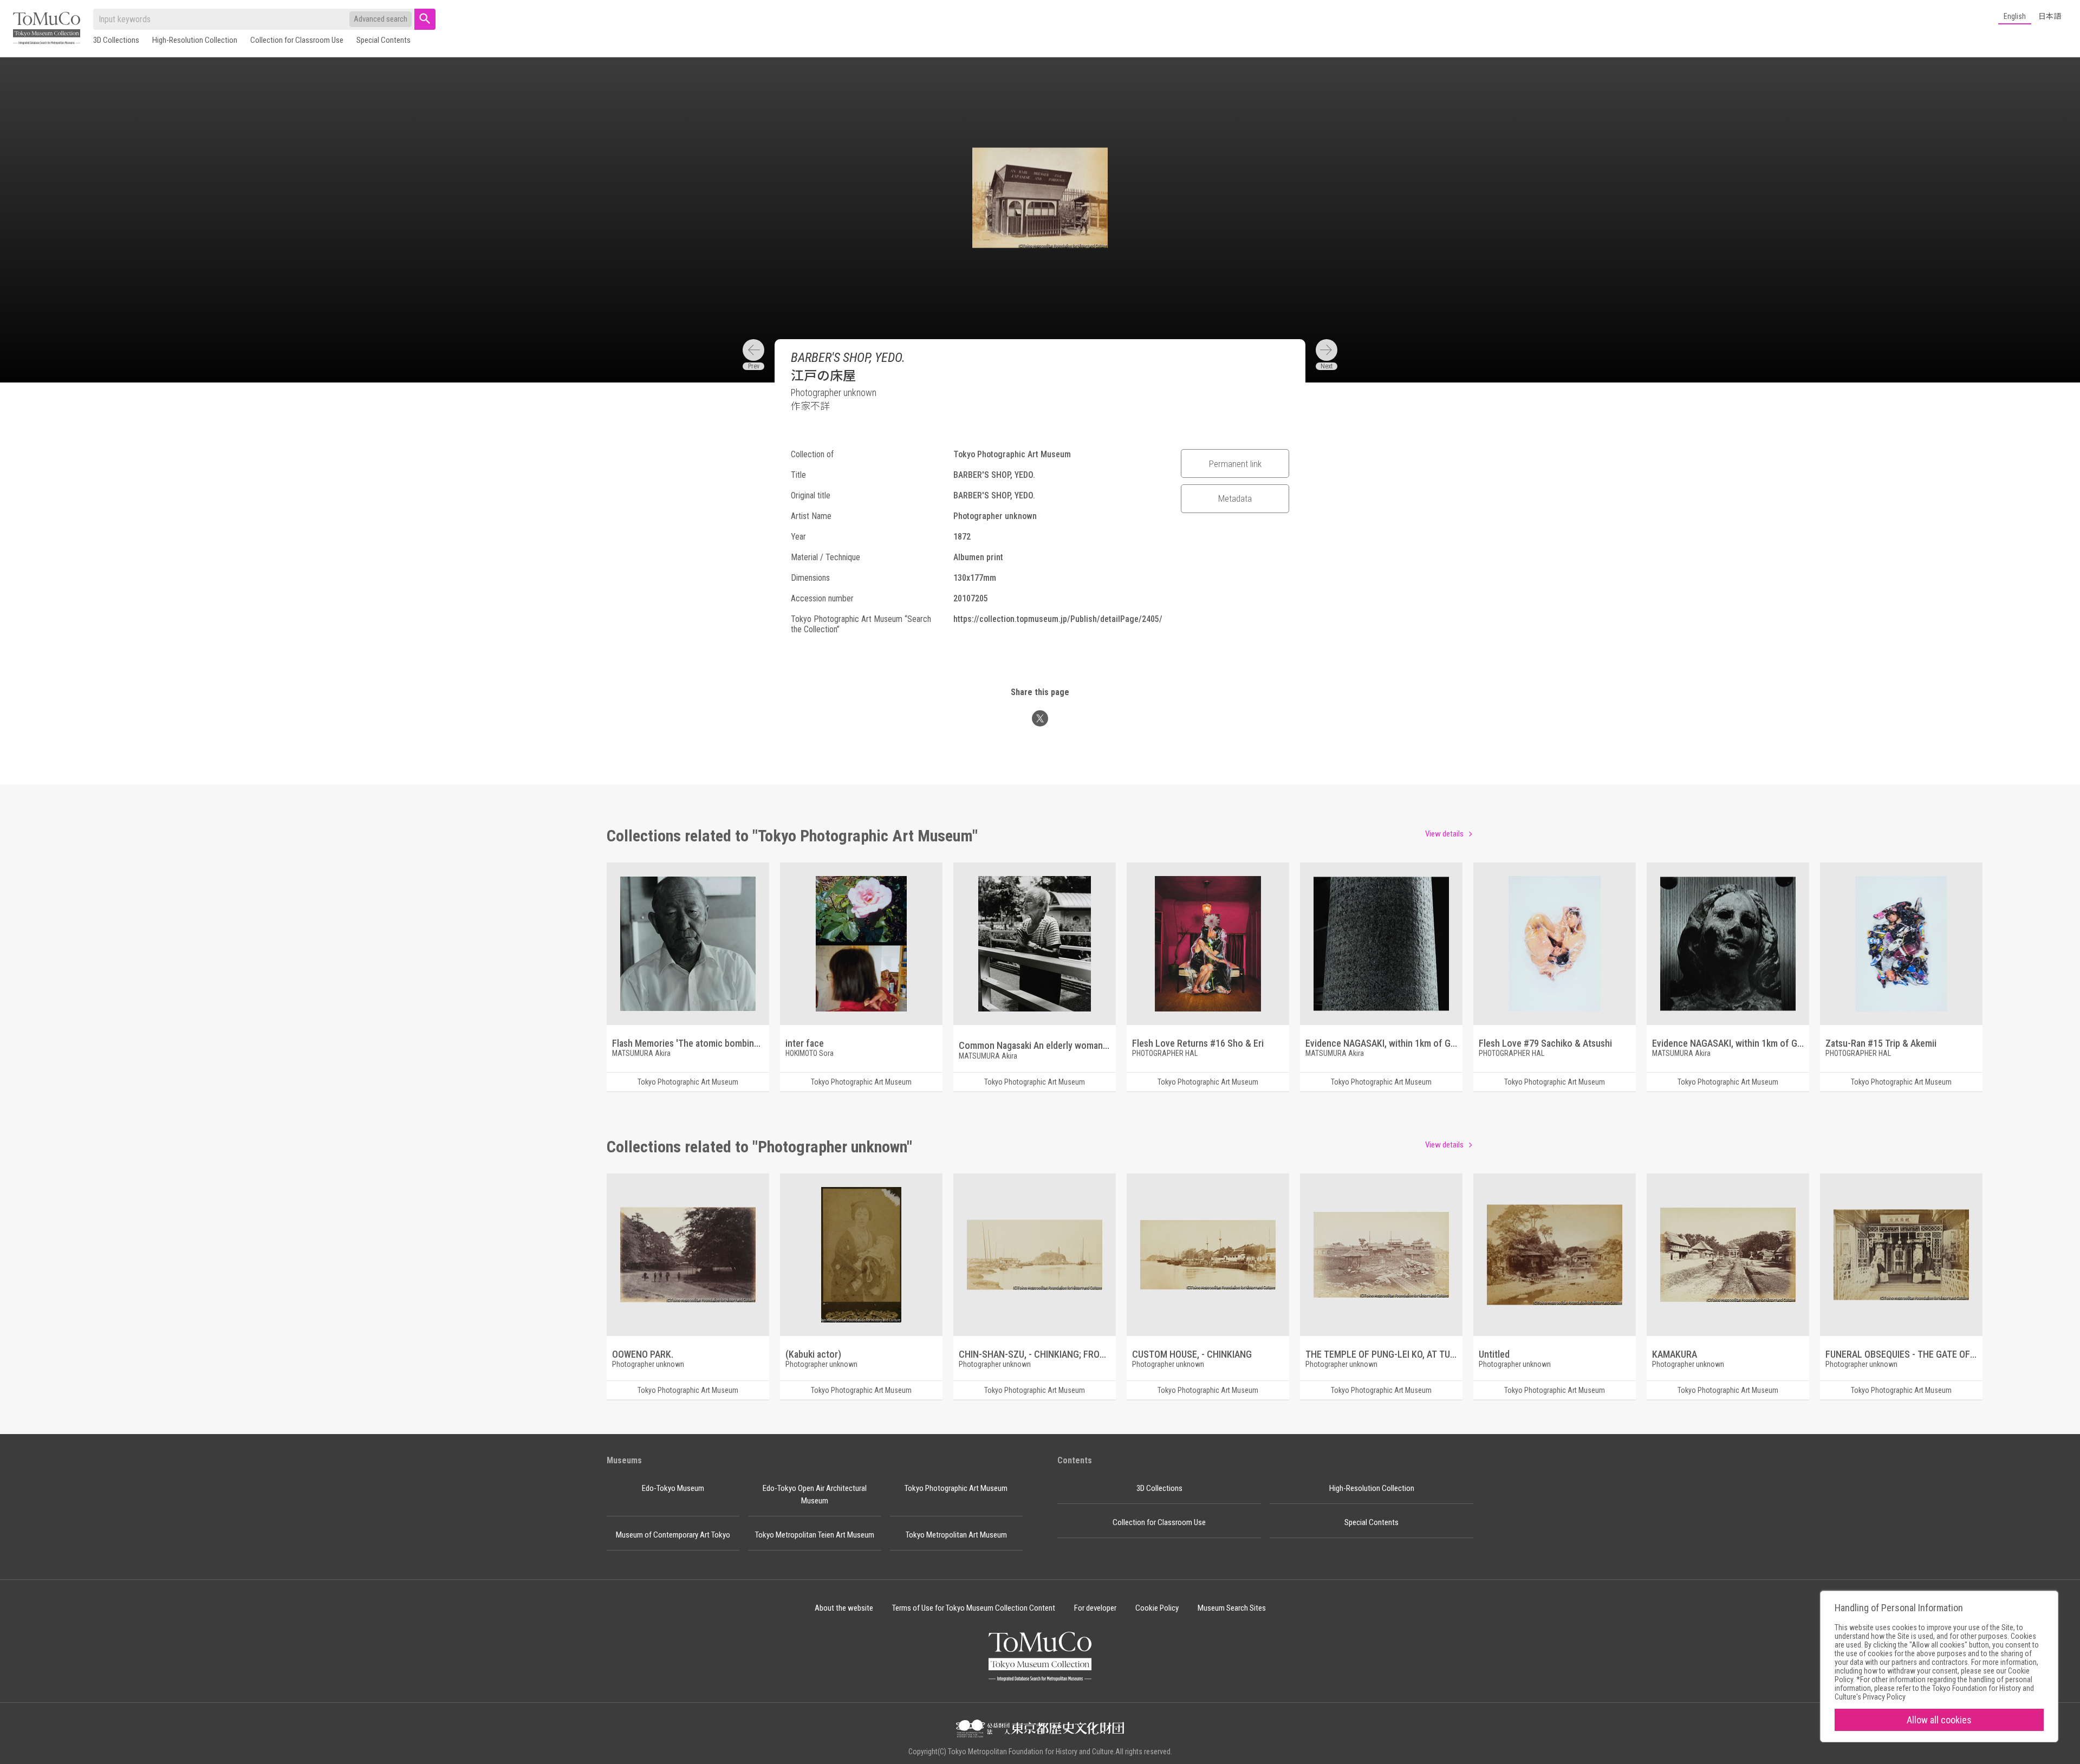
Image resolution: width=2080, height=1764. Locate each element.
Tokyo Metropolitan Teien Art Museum (815, 1535)
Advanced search (381, 19)
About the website (844, 1608)
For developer (1095, 1608)
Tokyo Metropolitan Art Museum (956, 1535)
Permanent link (1235, 464)
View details (1444, 834)
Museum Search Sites (1232, 1608)
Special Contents (383, 40)
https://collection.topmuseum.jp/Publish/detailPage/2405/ (1058, 619)
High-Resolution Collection (195, 40)
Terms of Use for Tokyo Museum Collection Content (974, 1608)
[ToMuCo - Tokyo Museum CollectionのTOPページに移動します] (47, 29)
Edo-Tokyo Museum (673, 1488)
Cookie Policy (1157, 1608)
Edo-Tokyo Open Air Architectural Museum (815, 1494)
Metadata (1235, 498)
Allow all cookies (1939, 1720)
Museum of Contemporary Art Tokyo (673, 1535)
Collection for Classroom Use (297, 40)
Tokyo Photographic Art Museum (956, 1488)
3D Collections (116, 40)
